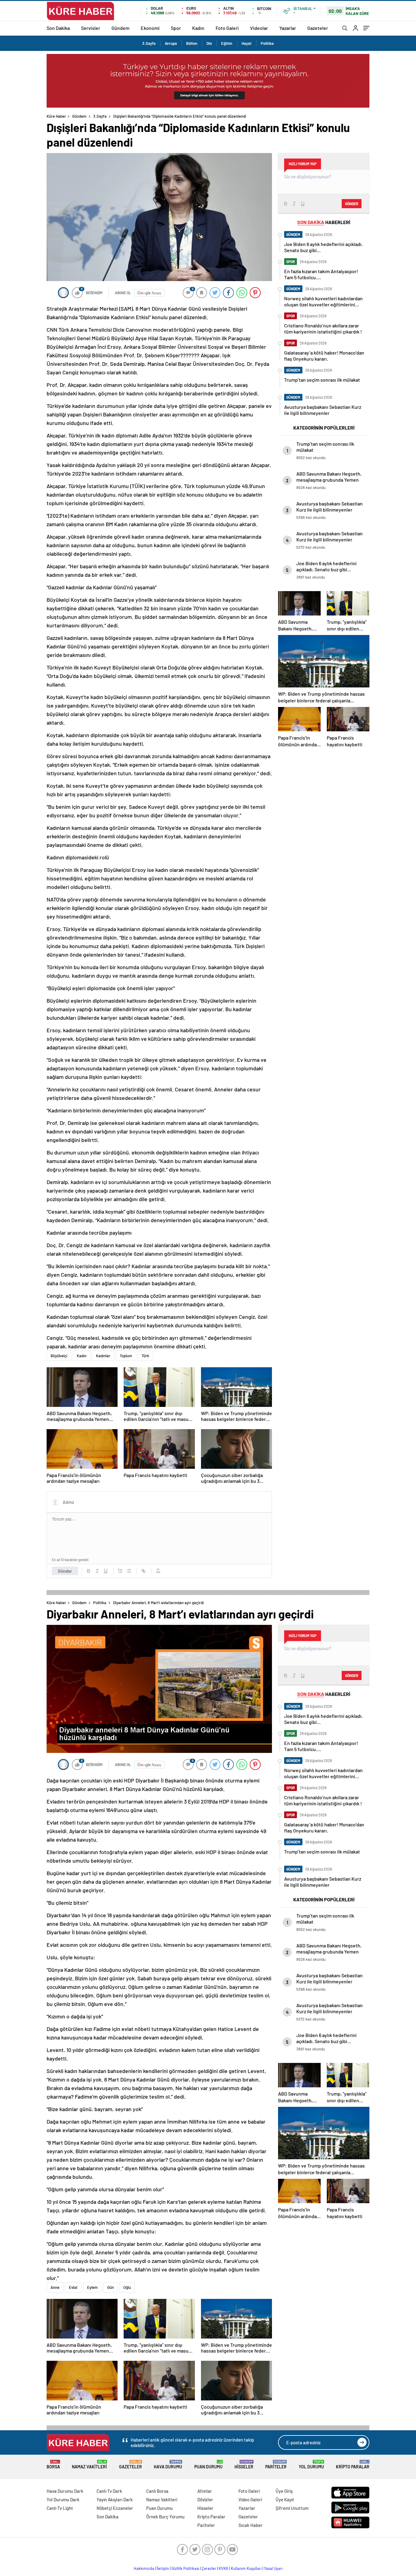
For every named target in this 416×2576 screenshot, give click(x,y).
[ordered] (120, 1571)
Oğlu (127, 2287)
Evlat (73, 2287)
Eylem (92, 2287)
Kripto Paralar (353, 2465)
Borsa (53, 2465)
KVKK (224, 2568)
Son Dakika (58, 28)
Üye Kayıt (285, 2499)
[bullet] (129, 1571)
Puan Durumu (208, 2465)
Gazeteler (318, 28)
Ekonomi (150, 28)
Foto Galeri (227, 28)
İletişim (163, 2568)
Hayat (247, 43)
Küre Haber (56, 116)
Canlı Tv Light (60, 2508)
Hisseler (244, 2465)
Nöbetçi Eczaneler (115, 2508)
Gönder (65, 1571)
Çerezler (209, 2568)
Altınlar (205, 2491)
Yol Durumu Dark (63, 2499)
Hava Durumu (168, 2465)
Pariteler (276, 2465)
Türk (145, 1356)
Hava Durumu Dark (65, 2491)
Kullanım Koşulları (246, 2568)
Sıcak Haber (250, 2525)
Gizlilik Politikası (185, 2568)
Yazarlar (288, 28)
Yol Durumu (311, 2465)
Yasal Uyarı (273, 2568)
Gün (111, 2287)
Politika (267, 43)
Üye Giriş (284, 2491)
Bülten (192, 43)
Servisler (91, 28)
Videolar (259, 28)
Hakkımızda (144, 2568)
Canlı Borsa (157, 2491)
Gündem (120, 28)
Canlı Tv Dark (109, 2491)
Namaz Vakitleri (89, 2465)
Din (209, 43)
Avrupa (171, 43)
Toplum (126, 1356)
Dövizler (205, 2499)
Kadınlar (103, 1356)
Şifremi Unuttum (292, 2508)
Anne (55, 2287)
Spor (176, 28)
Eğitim (227, 43)
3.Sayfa (149, 43)
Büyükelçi (59, 1356)
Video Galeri (250, 2499)
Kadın (198, 28)
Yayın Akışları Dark (115, 2499)
